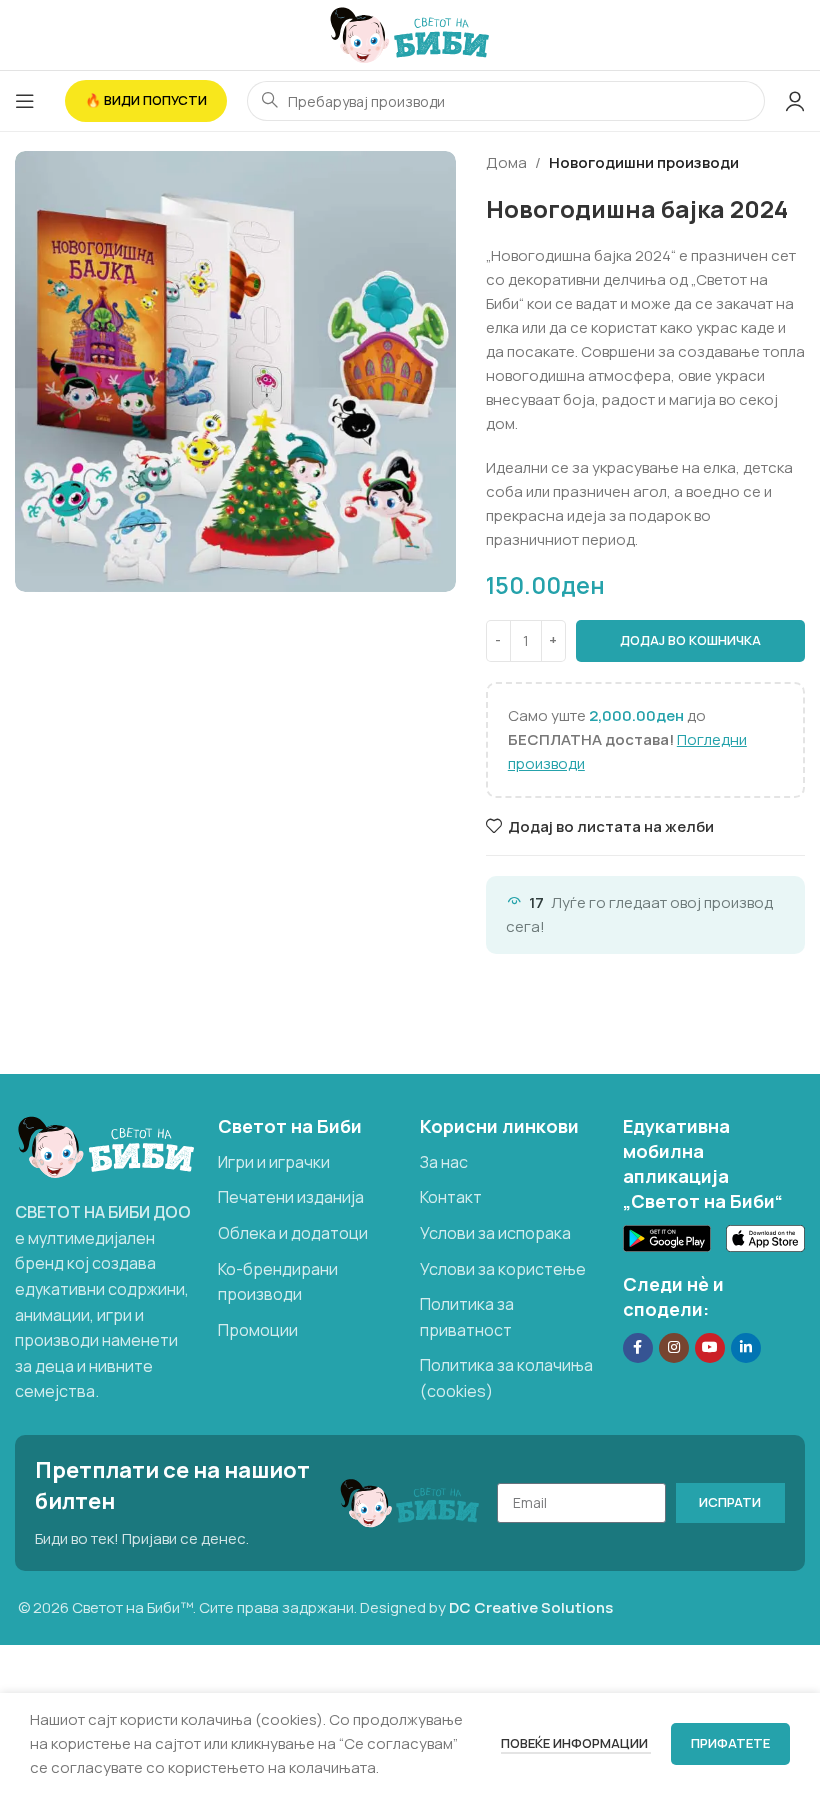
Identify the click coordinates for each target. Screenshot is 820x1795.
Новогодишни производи (644, 162)
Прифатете (730, 1743)
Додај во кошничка (690, 640)
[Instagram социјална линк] (674, 1348)
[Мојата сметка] (795, 101)
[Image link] (106, 1145)
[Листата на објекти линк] (309, 1163)
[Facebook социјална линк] (638, 1348)
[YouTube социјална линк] (710, 1348)
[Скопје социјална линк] (746, 1348)
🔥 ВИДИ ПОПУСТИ (146, 100)
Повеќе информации (576, 1743)
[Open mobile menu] (25, 101)
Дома (506, 162)
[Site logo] (410, 33)
